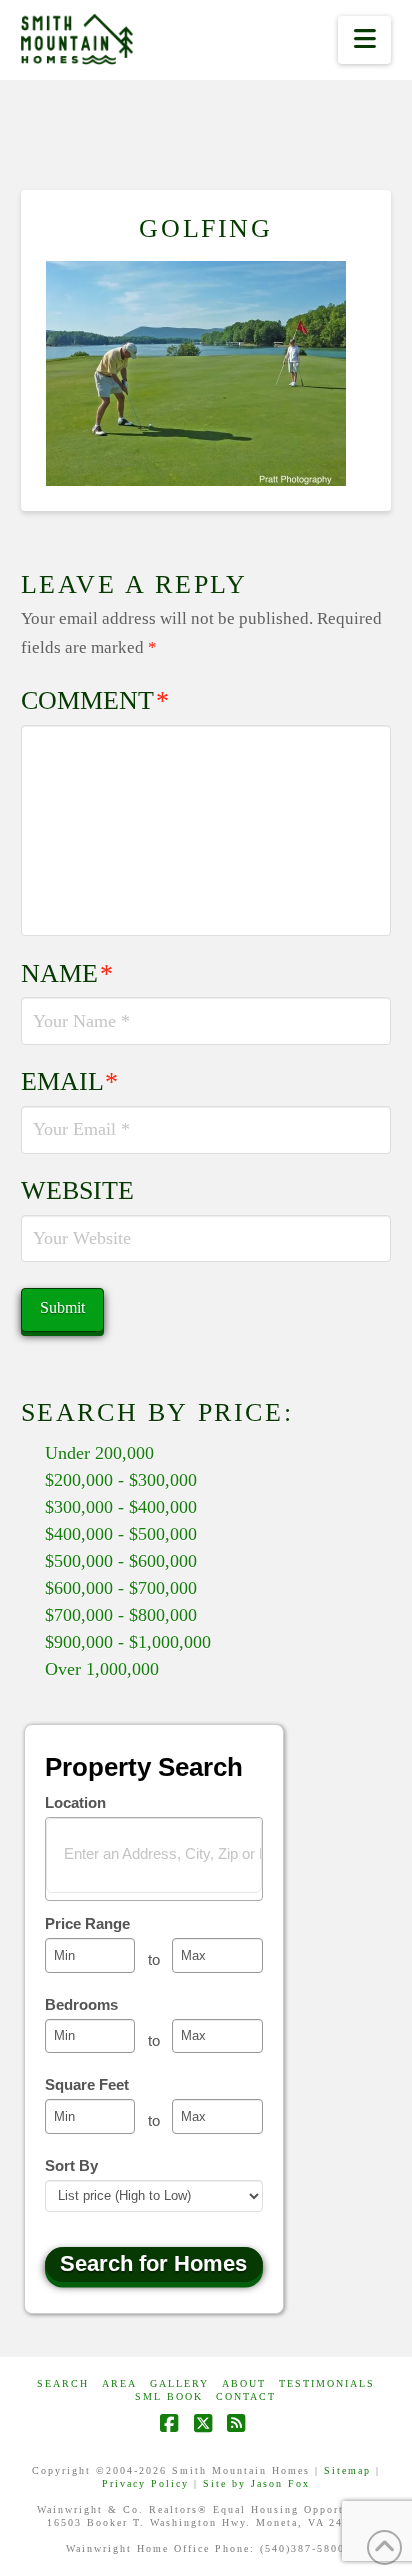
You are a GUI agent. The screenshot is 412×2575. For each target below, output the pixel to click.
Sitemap (347, 2470)
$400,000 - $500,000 (121, 1534)
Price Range (87, 1923)
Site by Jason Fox (256, 2483)
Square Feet (87, 2084)
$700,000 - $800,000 (121, 1615)
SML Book (169, 2396)
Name (67, 973)
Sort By (71, 2165)
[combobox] (154, 1859)
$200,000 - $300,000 (121, 1480)
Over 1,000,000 (102, 1669)
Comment (95, 700)
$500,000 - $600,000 (121, 1561)
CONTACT (246, 2396)
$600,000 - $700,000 (121, 1588)
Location (75, 1802)
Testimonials (327, 2383)
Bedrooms (81, 2004)
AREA (119, 2383)
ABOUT (244, 2383)
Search (63, 2383)
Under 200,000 (99, 1453)
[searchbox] (166, 1853)
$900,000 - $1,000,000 (128, 1642)
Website (77, 1190)
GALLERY (179, 2383)
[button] (364, 40)
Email (70, 1081)
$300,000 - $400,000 (121, 1507)
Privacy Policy (145, 2483)
